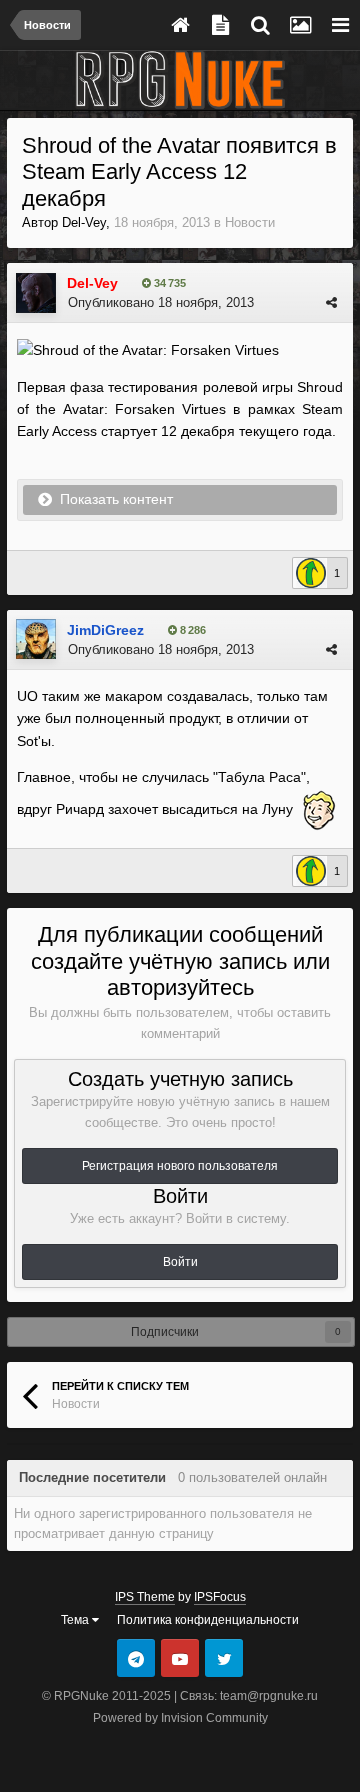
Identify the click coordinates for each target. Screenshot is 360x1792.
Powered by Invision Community (180, 1718)
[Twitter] (224, 1658)
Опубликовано (161, 302)
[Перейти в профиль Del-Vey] (36, 293)
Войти (180, 1262)
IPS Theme (145, 1597)
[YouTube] (180, 1658)
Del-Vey (84, 222)
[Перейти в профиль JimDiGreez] (36, 639)
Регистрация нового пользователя (180, 1166)
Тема (76, 1620)
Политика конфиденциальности (208, 1620)
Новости (250, 222)
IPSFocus (220, 1597)
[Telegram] (136, 1658)
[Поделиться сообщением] (331, 302)
